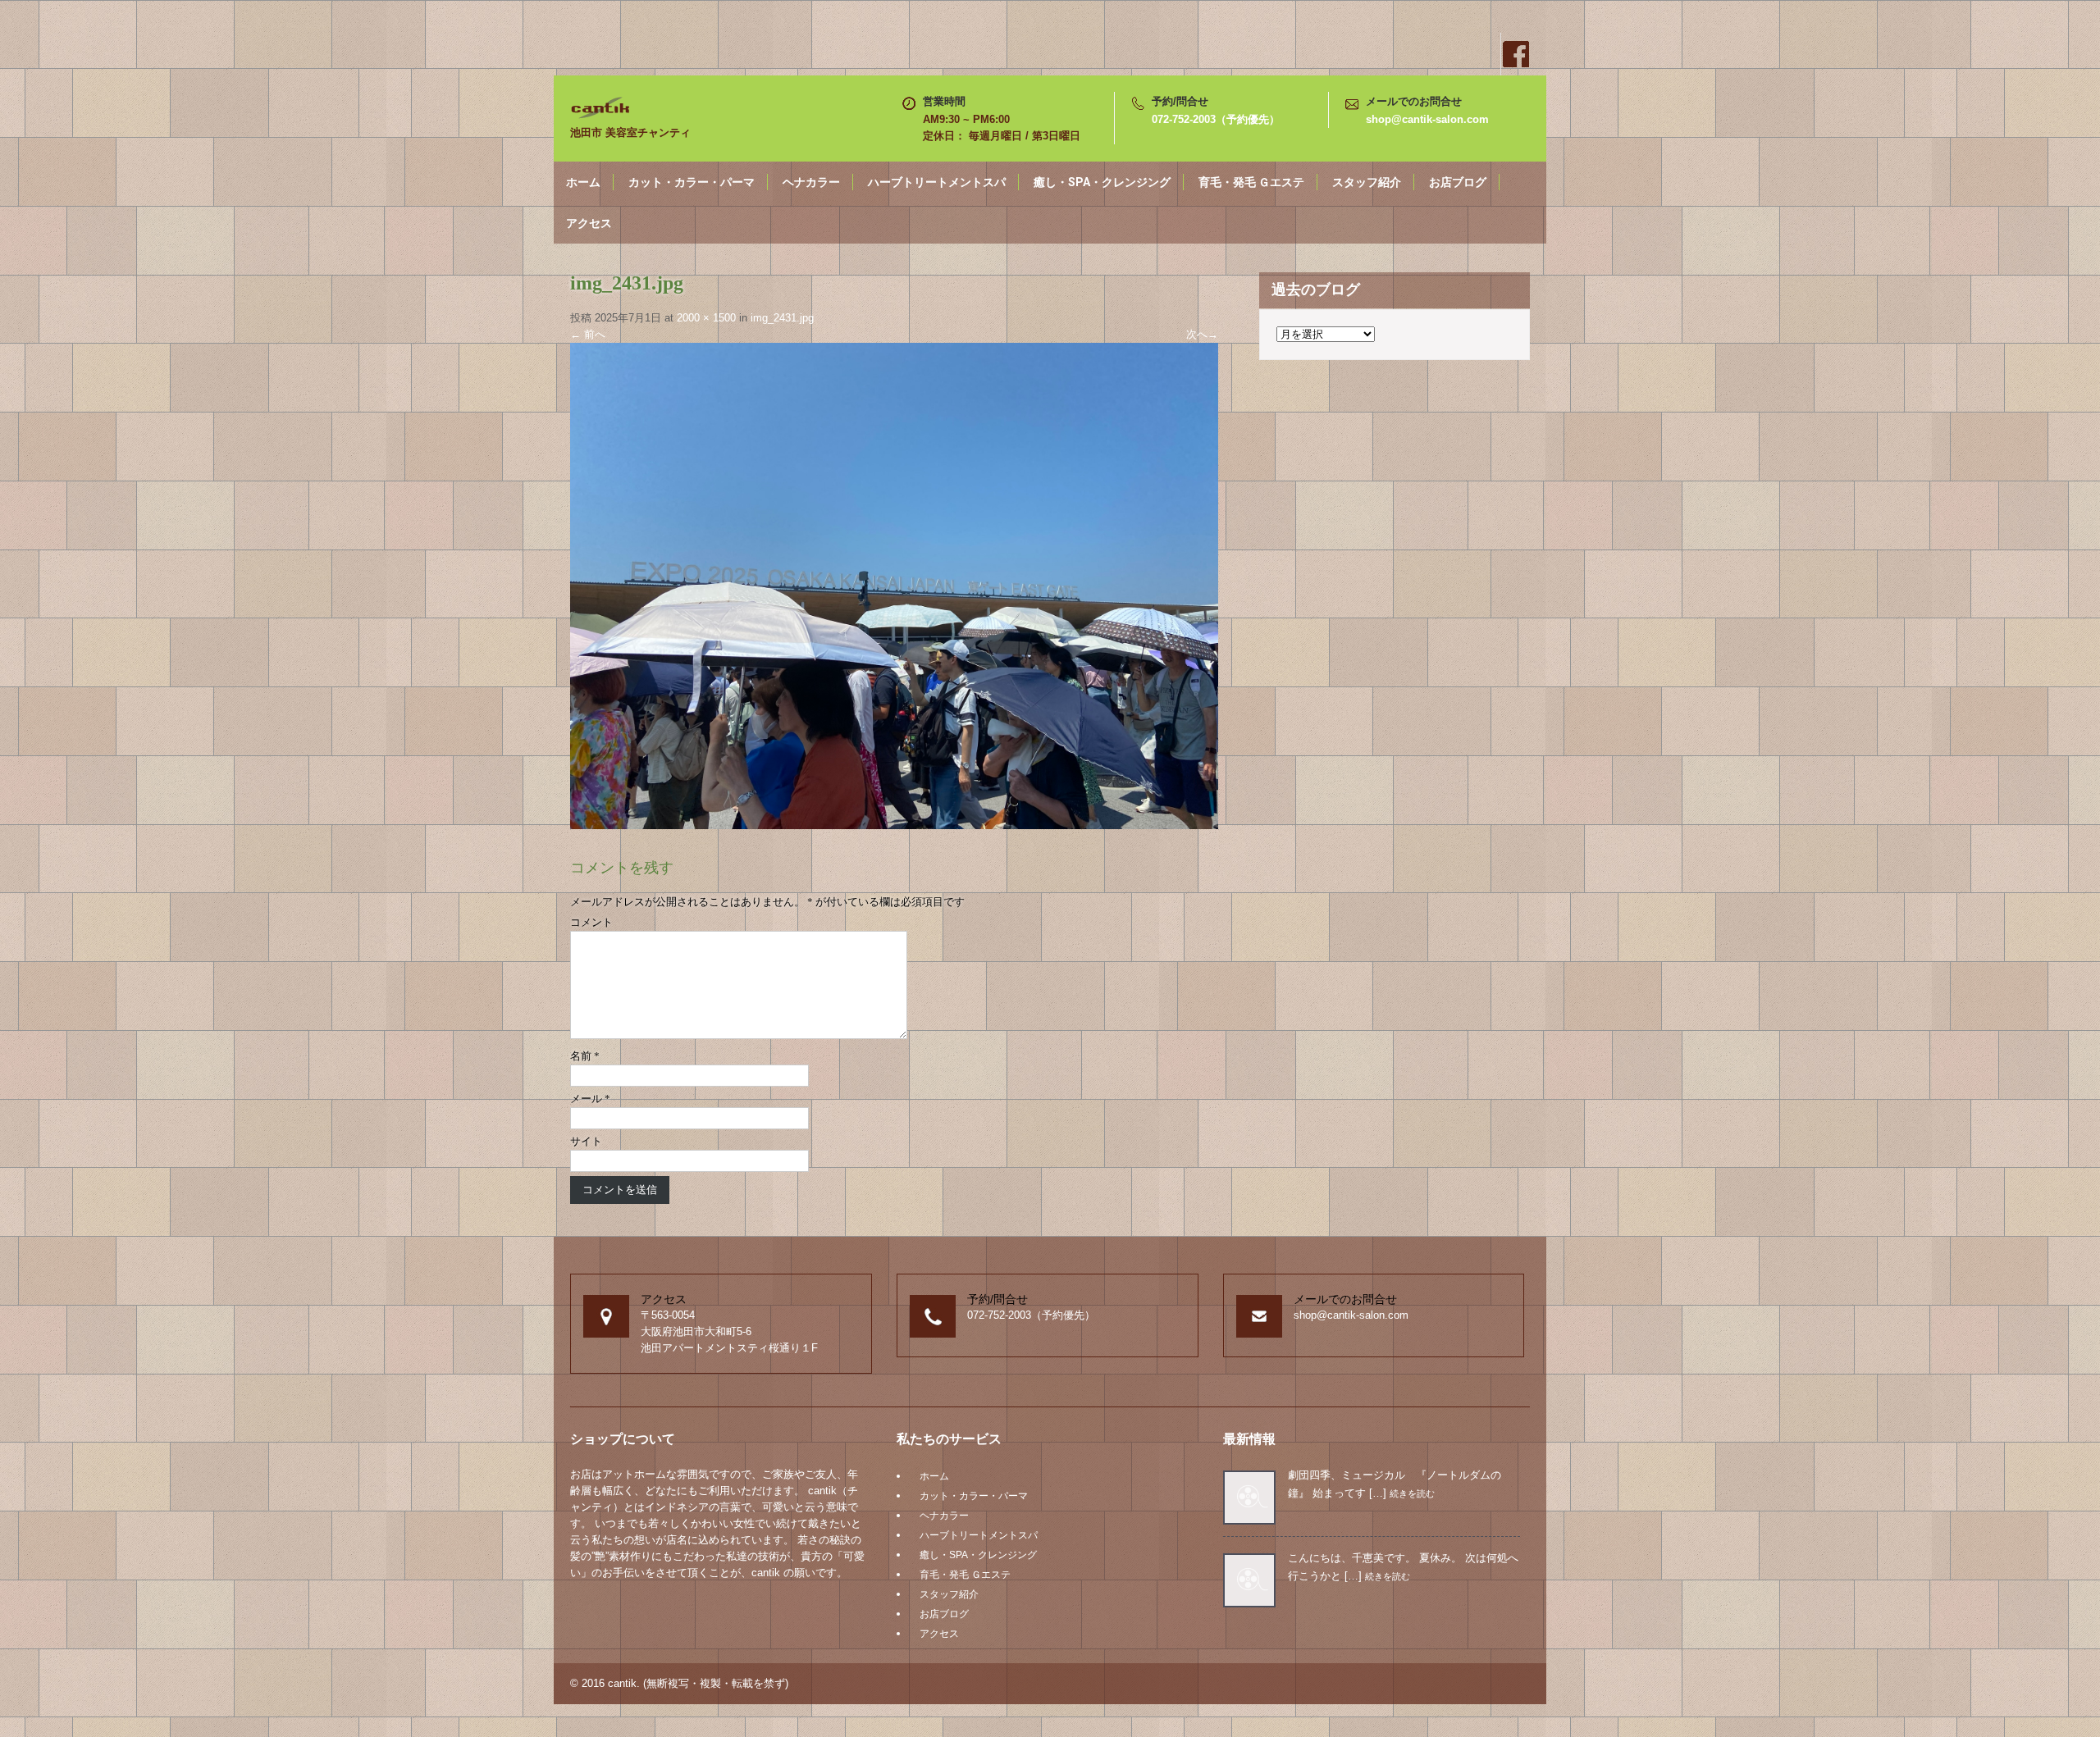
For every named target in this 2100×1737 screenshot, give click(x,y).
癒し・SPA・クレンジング (1102, 182)
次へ (1202, 334)
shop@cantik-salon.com (1427, 119)
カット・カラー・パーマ (692, 182)
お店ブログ (1458, 182)
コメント (591, 922)
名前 (585, 1056)
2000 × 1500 (706, 318)
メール (590, 1099)
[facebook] (1515, 54)
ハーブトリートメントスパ (937, 182)
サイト (586, 1141)
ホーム (583, 182)
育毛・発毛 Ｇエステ (1251, 182)
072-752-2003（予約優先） (1216, 119)
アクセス (589, 223)
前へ (588, 334)
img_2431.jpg (782, 318)
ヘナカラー (811, 182)
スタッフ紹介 (1367, 182)
